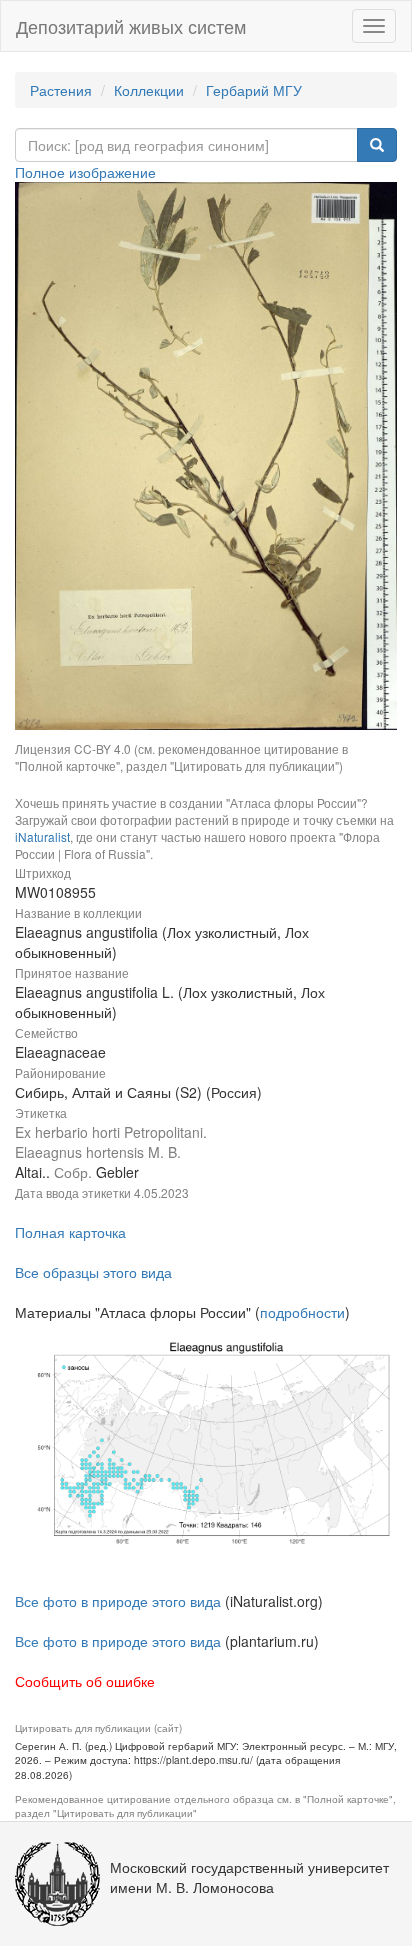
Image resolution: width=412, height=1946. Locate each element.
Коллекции (149, 90)
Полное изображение (85, 172)
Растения (61, 90)
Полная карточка (70, 1232)
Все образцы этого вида (93, 1272)
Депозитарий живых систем (131, 26)
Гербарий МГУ (254, 90)
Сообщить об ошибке (85, 1681)
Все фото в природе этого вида (118, 1601)
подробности (302, 1312)
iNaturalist (42, 836)
